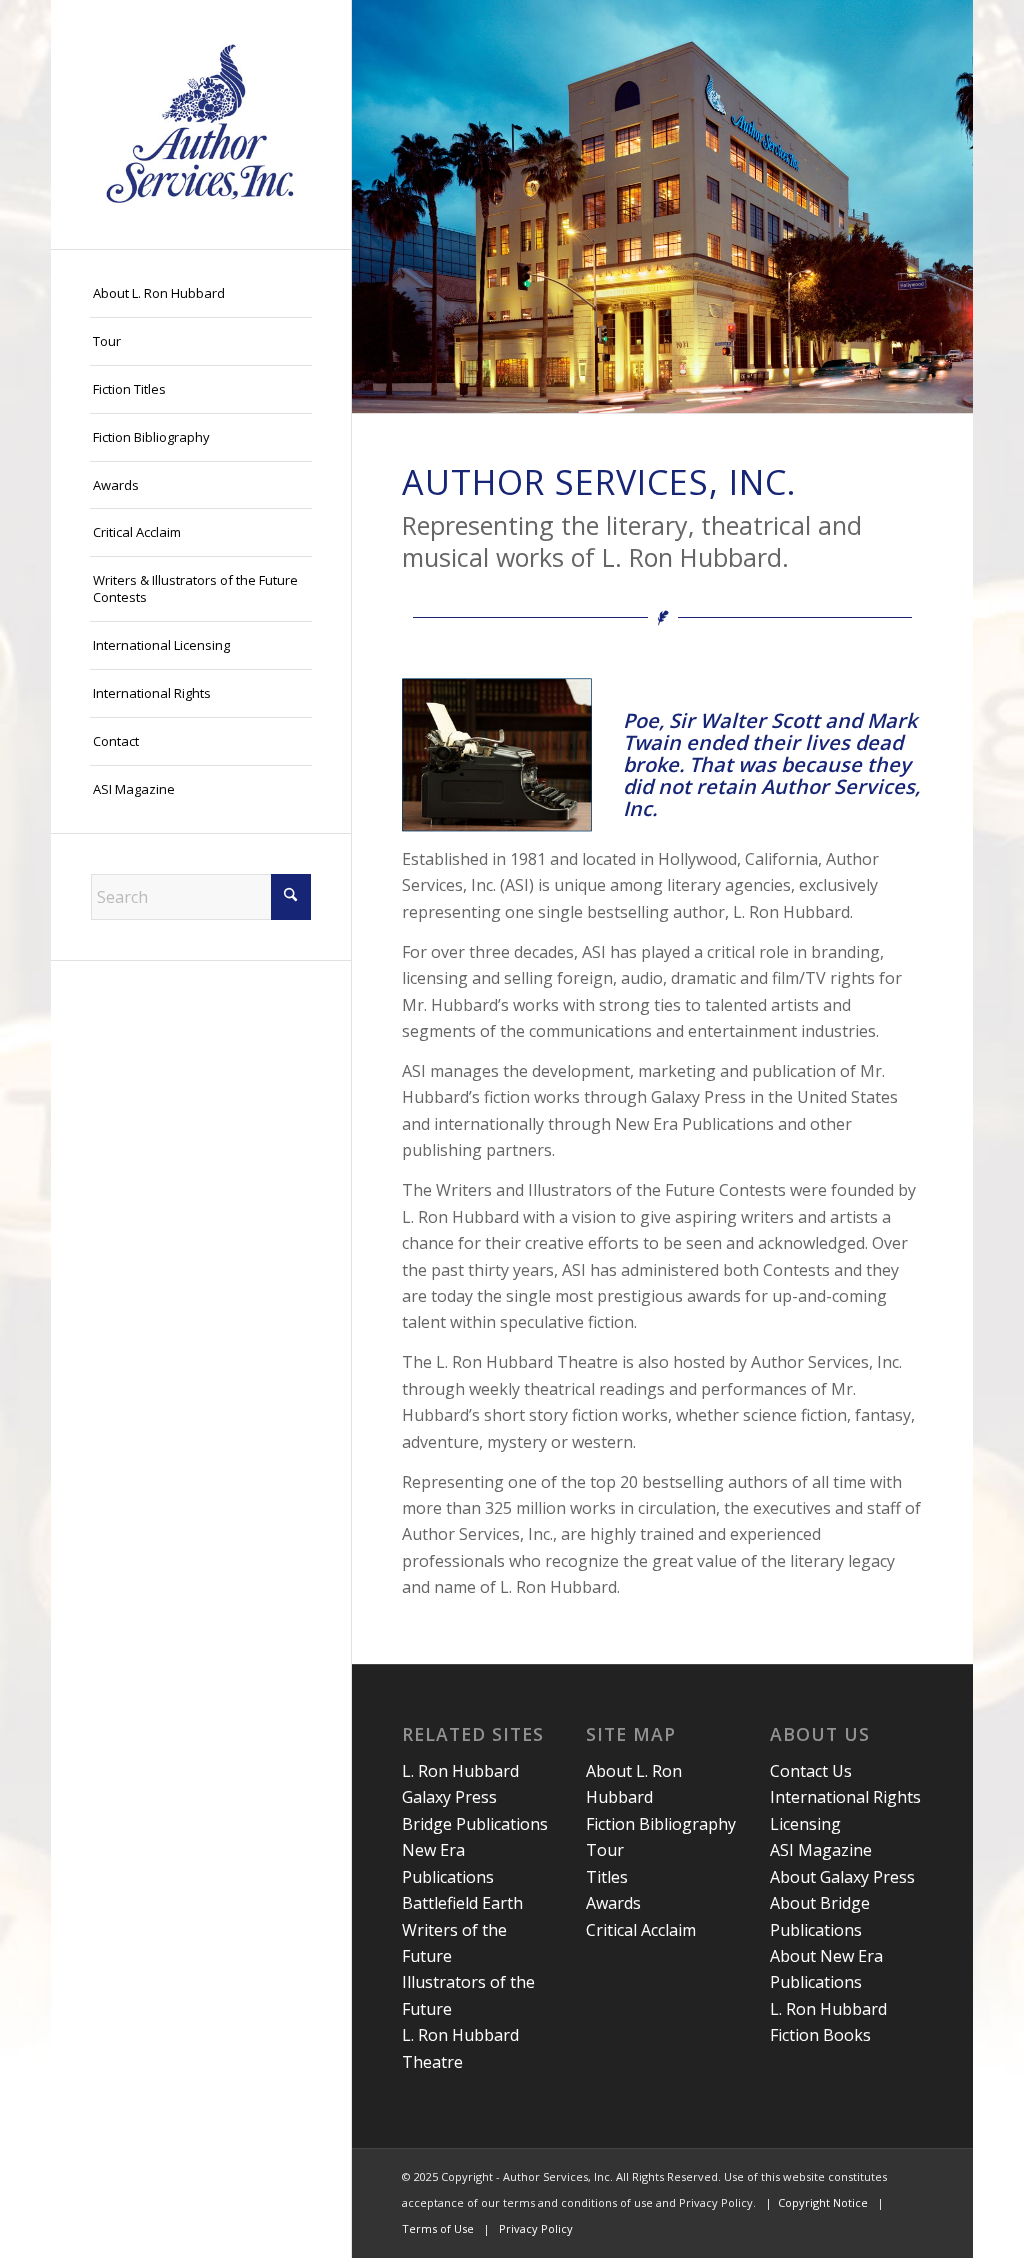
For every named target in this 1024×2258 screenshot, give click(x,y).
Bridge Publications (475, 1824)
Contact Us (811, 1771)
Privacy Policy (536, 2228)
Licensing (805, 1824)
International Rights (845, 1797)
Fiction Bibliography (661, 1824)
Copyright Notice (823, 2202)
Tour (605, 1850)
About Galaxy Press (842, 1877)
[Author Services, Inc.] (201, 124)
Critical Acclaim (641, 1930)
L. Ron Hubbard (460, 1771)
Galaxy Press (449, 1797)
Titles (607, 1877)
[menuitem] (201, 294)
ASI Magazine (821, 1850)
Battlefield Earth (462, 1903)
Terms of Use (438, 2228)
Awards (613, 1903)
